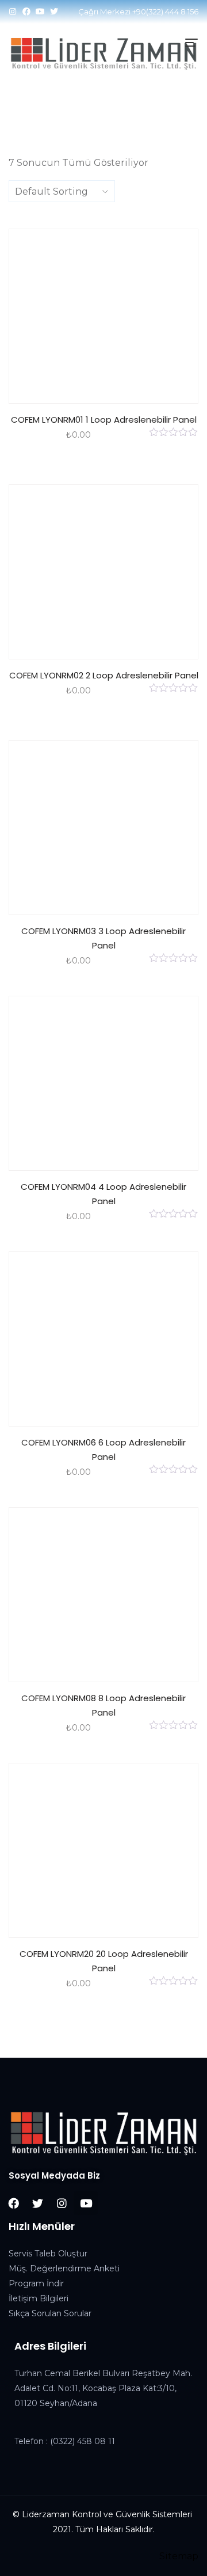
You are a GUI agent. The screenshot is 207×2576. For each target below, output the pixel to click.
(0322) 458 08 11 (83, 2441)
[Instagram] (13, 12)
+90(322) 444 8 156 (165, 12)
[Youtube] (40, 12)
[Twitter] (54, 12)
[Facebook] (26, 12)
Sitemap (179, 2556)
